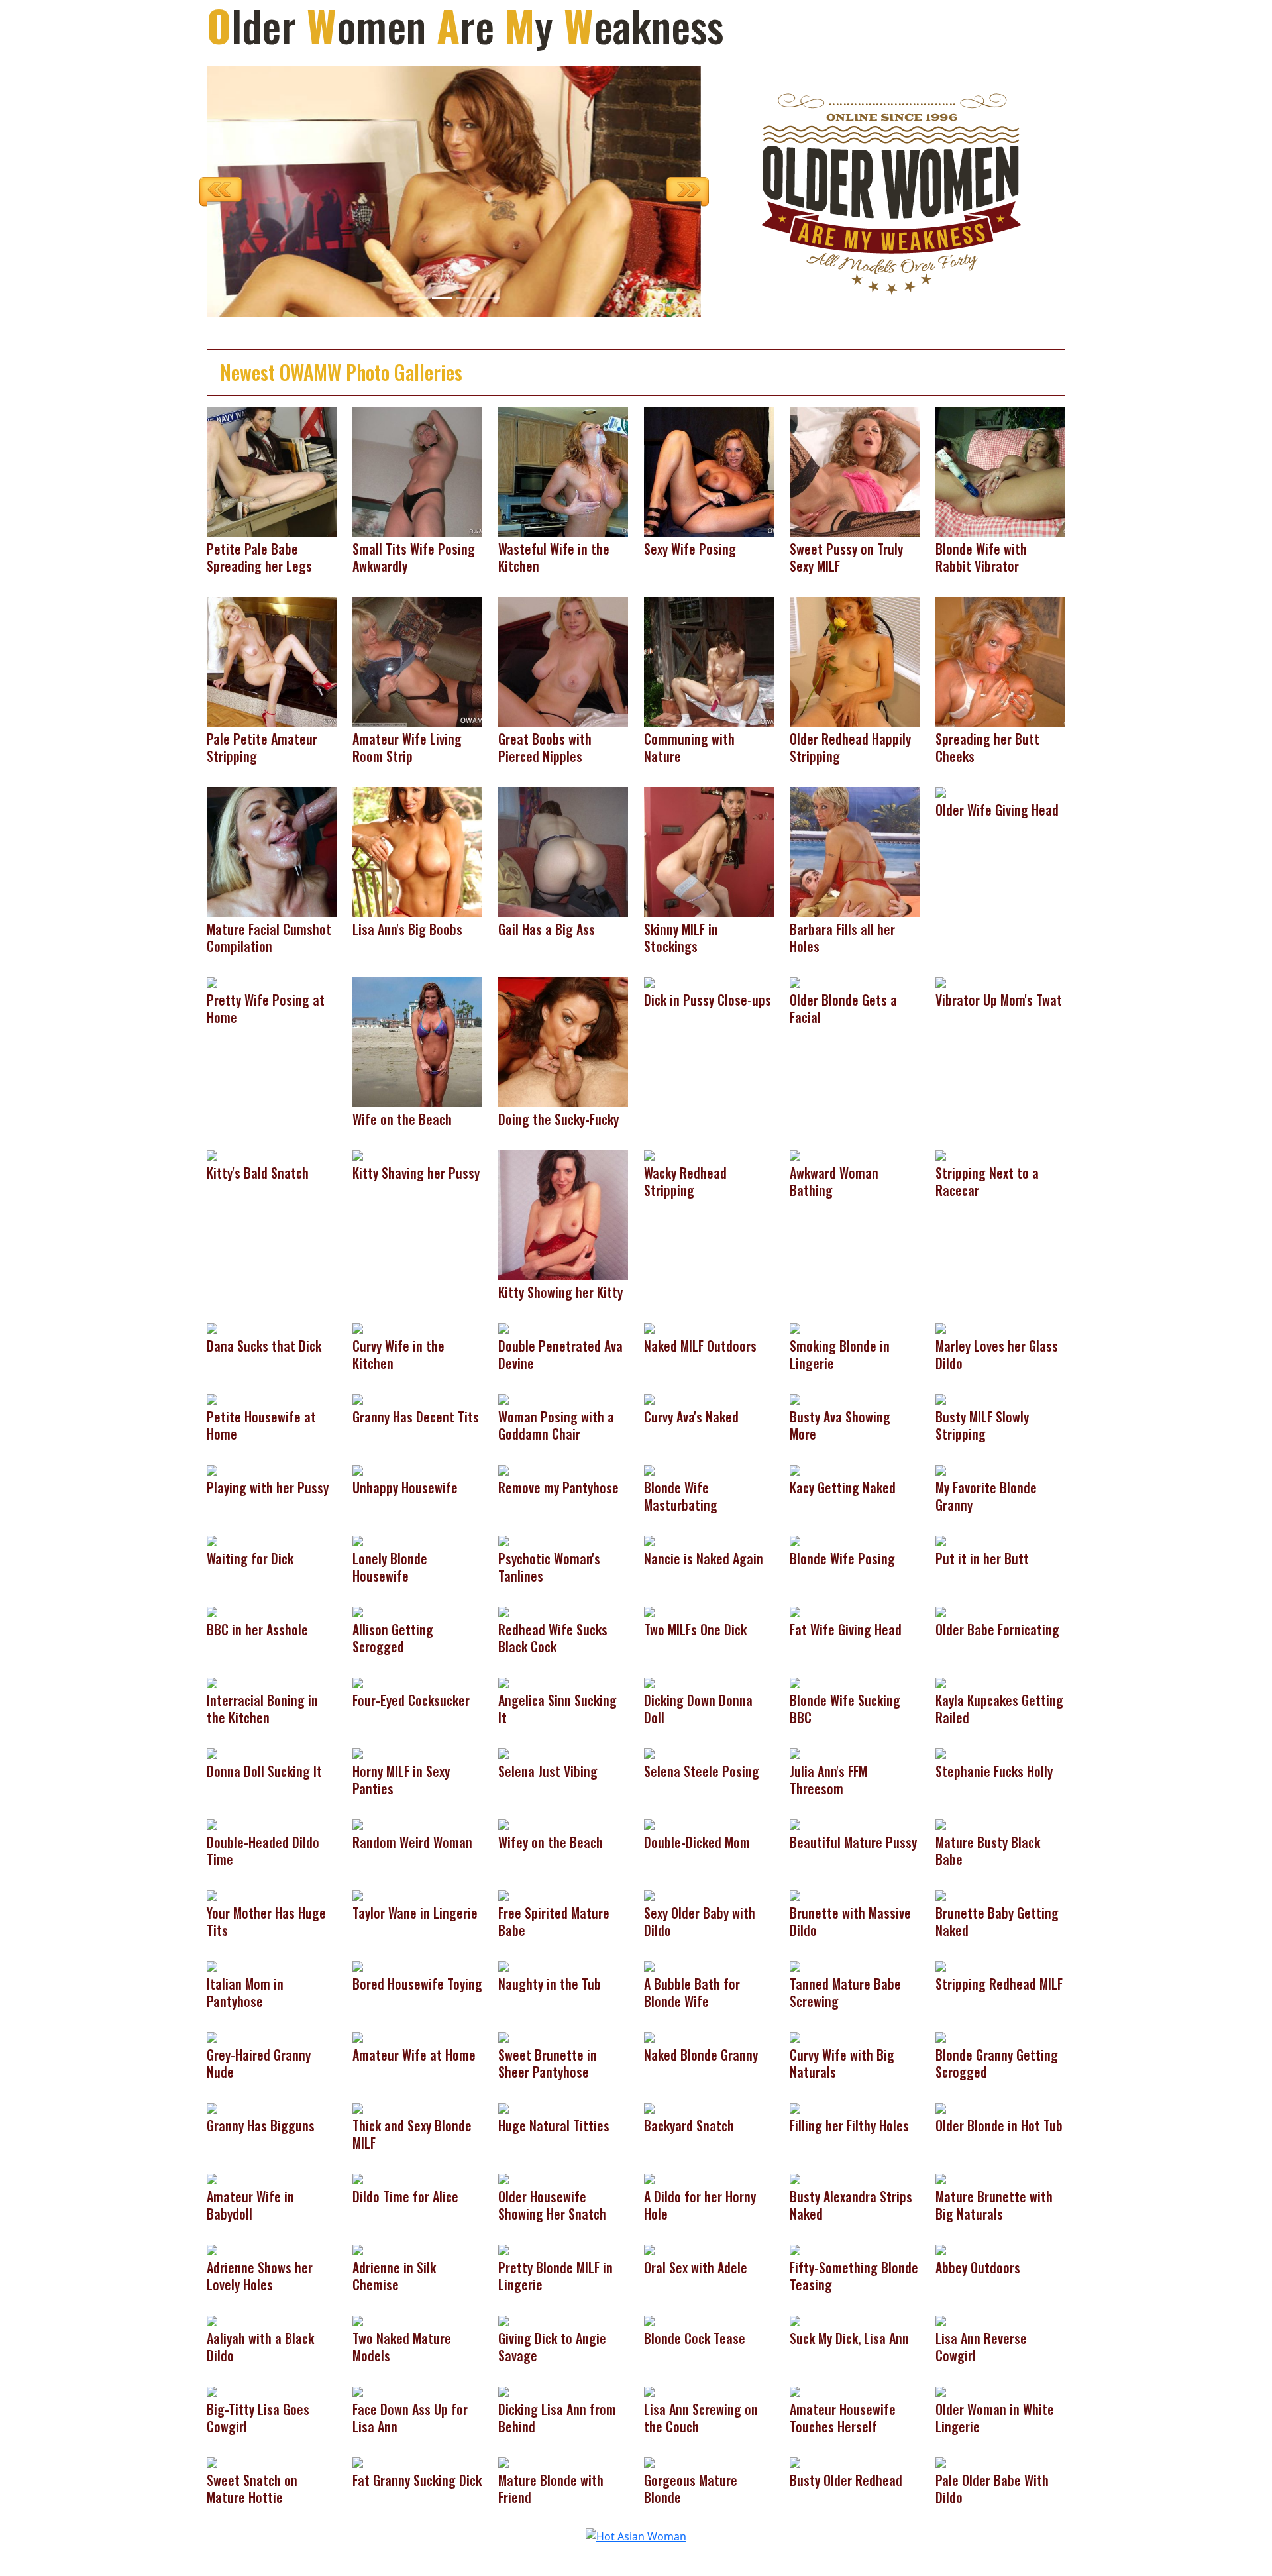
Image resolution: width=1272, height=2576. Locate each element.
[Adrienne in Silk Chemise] (358, 2249)
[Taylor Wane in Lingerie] (358, 1895)
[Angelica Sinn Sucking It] (503, 1682)
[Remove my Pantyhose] (503, 1470)
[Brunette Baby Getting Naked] (941, 1895)
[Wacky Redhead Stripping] (649, 1155)
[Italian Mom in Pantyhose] (212, 1966)
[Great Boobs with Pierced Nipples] (563, 661)
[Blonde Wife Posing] (795, 1540)
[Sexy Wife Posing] (709, 471)
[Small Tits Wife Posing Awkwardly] (417, 471)
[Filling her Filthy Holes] (795, 2108)
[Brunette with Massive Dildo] (795, 1895)
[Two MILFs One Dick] (649, 1611)
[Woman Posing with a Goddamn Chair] (503, 1399)
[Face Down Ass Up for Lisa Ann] (358, 2391)
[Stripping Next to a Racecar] (941, 1155)
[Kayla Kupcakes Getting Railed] (941, 1682)
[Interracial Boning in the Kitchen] (212, 1682)
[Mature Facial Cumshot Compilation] (272, 851)
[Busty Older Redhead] (795, 2462)
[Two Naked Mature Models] (358, 2320)
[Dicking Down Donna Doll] (649, 1682)
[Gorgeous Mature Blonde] (649, 2462)
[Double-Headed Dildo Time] (212, 1824)
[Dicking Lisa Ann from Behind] (503, 2391)
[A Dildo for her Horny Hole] (649, 2178)
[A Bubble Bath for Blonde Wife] (649, 1966)
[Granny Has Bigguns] (212, 2108)
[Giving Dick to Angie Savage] (503, 2320)
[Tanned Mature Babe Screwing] (795, 1966)
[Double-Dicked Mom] (649, 1824)
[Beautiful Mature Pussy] (795, 1824)
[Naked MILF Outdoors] (649, 1328)
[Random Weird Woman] (358, 1824)
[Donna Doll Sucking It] (212, 1753)
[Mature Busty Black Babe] (941, 1824)
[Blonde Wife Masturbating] (649, 1470)
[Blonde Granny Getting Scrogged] (941, 2037)
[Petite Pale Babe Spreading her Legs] (272, 471)
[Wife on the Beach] (417, 1042)
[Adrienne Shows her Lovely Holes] (212, 2249)
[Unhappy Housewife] (358, 1470)
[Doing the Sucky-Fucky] (563, 1042)
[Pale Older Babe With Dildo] (941, 2462)
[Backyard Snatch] (649, 2108)
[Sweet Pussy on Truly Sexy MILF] (855, 471)
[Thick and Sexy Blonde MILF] (358, 2108)
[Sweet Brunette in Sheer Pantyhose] (503, 2037)
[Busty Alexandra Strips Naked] (795, 2178)
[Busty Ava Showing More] (795, 1399)
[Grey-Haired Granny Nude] (212, 2037)
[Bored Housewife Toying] (358, 1966)
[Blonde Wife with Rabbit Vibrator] (1000, 471)
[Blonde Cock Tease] (649, 2320)
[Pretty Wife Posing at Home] (212, 982)
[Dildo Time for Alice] (358, 2178)
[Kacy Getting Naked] (795, 1470)
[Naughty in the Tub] (503, 1966)
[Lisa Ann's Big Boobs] (417, 851)
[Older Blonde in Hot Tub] (941, 2108)
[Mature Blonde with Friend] (503, 2462)
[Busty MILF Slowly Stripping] (941, 1399)
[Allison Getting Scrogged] (358, 1611)
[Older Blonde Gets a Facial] (795, 982)
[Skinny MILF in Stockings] (709, 851)
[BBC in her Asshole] (212, 1611)
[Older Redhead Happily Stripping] (855, 661)
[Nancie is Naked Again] (649, 1540)
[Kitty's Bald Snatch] (212, 1155)
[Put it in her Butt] (941, 1540)
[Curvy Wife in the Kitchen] (358, 1328)
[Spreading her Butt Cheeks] (1000, 661)
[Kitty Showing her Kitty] (563, 1214)
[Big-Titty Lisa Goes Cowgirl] (212, 2391)
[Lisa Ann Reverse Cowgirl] (941, 2320)
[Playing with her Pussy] (212, 1470)
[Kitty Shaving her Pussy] (358, 1155)
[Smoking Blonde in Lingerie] (795, 1328)
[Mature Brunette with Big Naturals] (941, 2178)
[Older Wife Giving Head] (941, 792)
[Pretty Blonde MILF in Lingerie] (503, 2249)
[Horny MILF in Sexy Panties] (358, 1753)
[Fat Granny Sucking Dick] (358, 2462)
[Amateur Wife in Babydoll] (212, 2178)
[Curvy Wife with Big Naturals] (795, 2037)
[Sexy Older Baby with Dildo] (649, 1895)
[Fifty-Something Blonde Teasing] (795, 2249)
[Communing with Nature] (709, 661)
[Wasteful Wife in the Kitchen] (563, 471)
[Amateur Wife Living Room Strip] (417, 661)
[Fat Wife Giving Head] (795, 1611)
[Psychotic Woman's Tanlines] (503, 1540)
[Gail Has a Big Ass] (563, 851)
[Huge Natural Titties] (503, 2108)
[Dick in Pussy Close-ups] (649, 982)
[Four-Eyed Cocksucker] (358, 1682)
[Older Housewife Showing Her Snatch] (503, 2178)
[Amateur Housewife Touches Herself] (795, 2391)
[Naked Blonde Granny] (649, 2037)
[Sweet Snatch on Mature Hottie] (212, 2462)
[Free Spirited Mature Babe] (503, 1895)
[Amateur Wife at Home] (358, 2037)
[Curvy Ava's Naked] (649, 1399)
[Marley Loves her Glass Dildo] (941, 1328)
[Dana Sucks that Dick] (212, 1328)
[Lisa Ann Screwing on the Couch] (649, 2391)
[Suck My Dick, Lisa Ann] (795, 2320)
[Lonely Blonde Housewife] (358, 1540)
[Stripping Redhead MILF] (941, 1966)
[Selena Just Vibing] (503, 1753)
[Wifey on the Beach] (503, 1824)
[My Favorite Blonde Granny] (941, 1470)
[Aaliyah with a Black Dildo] (212, 2320)
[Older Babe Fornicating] (941, 1611)
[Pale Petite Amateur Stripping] (272, 661)
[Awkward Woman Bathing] (795, 1155)
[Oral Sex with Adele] (649, 2249)
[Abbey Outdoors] (941, 2249)
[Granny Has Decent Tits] (358, 1399)
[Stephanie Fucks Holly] (941, 1753)
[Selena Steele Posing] (649, 1753)
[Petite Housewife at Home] (212, 1399)
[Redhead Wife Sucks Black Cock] (503, 1611)
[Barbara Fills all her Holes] (855, 851)
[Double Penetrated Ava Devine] (503, 1328)
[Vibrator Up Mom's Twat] (941, 982)
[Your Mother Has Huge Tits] (212, 1895)
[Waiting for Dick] (212, 1540)
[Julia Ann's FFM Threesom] (795, 1753)
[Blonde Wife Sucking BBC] (795, 1682)
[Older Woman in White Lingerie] (941, 2391)
